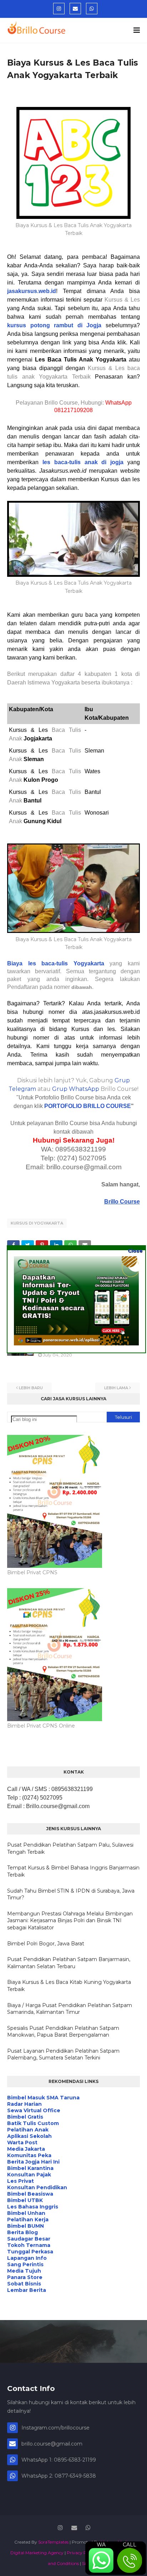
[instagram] (59, 9)
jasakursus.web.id (32, 291)
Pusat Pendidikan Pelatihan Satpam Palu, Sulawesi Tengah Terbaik (70, 1848)
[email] (75, 9)
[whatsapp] (92, 9)
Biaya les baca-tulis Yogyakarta (56, 963)
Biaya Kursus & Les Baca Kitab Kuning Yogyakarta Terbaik (69, 1986)
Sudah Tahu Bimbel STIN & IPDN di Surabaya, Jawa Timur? (71, 1894)
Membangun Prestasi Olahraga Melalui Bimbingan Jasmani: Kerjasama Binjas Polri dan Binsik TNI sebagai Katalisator (70, 1921)
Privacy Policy (81, 2553)
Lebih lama (116, 1388)
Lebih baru (31, 1388)
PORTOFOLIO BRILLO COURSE (88, 1106)
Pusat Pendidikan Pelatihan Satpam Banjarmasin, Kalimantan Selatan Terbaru (69, 1963)
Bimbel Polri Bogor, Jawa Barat (46, 1944)
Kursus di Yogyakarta (37, 1223)
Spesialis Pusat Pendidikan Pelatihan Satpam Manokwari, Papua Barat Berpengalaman (63, 2032)
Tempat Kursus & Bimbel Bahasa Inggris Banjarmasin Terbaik (73, 1871)
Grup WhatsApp (76, 1089)
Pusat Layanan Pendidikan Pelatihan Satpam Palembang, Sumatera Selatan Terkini (63, 2054)
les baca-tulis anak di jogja (83, 462)
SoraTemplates (53, 2542)
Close (135, 1251)
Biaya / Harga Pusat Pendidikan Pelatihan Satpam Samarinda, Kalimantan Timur (70, 2009)
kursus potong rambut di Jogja (54, 325)
